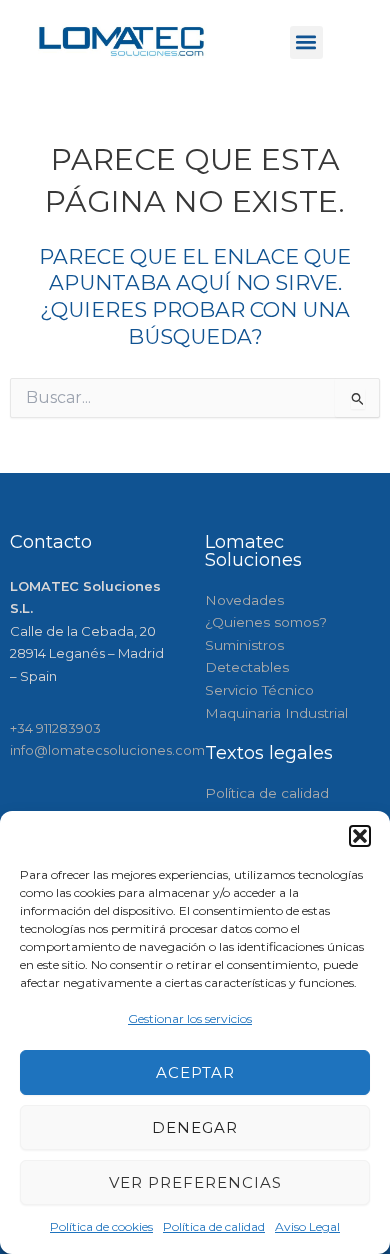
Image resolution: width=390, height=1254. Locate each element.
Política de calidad (214, 1226)
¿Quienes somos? (266, 622)
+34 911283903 (55, 728)
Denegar (195, 1127)
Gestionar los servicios (190, 1018)
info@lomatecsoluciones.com (107, 750)
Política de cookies (101, 1226)
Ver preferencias (195, 1182)
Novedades (244, 600)
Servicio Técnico (259, 690)
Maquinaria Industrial (276, 713)
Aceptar (195, 1072)
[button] (360, 836)
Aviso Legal (307, 1226)
